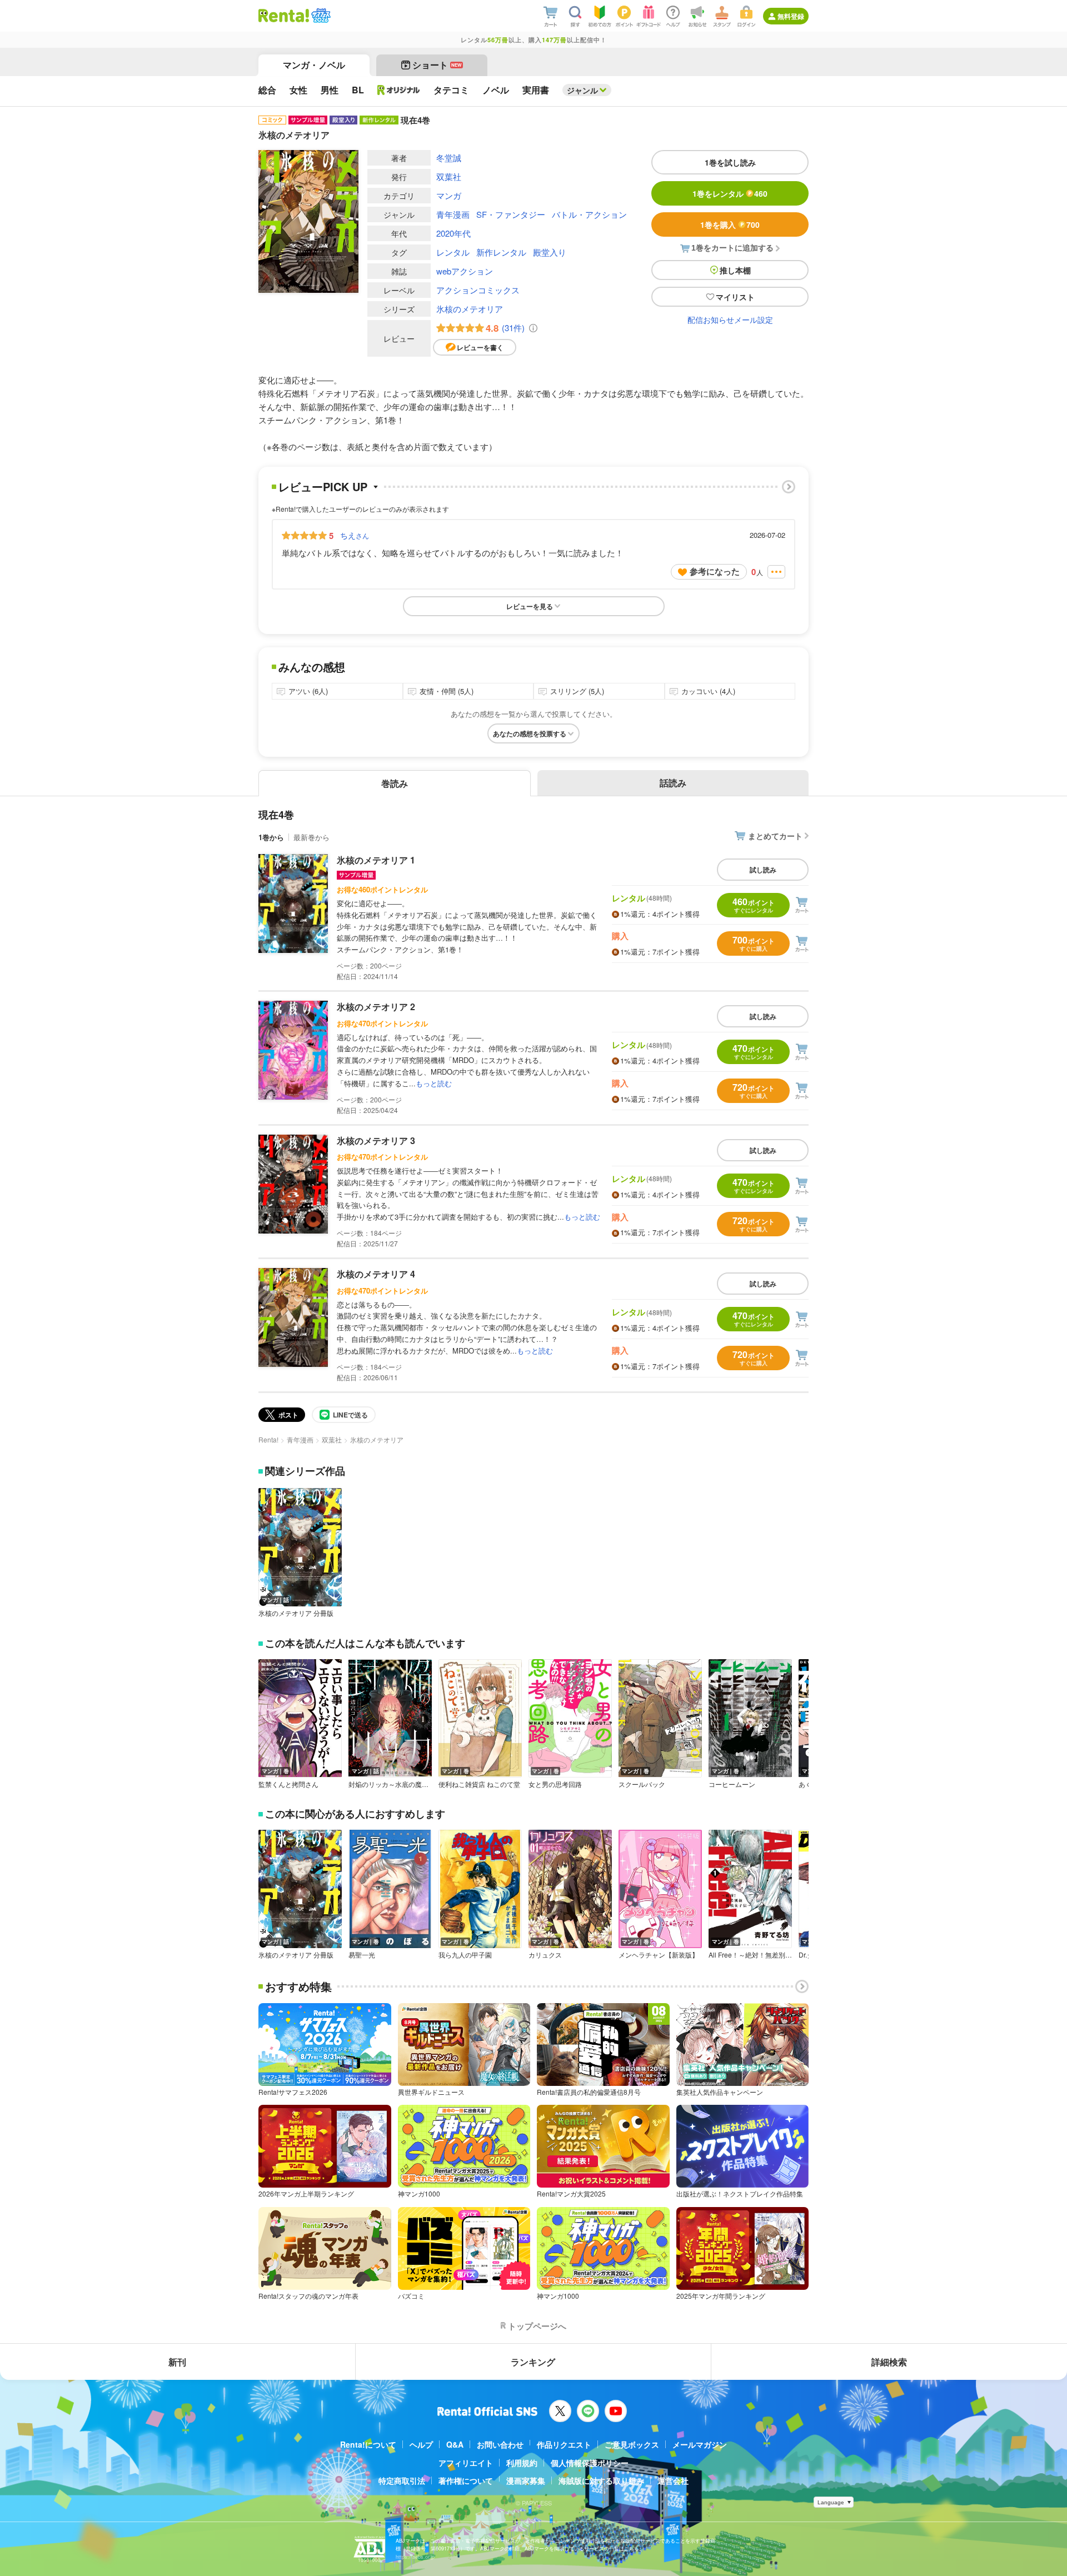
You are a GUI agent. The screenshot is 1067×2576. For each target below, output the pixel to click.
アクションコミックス (478, 290)
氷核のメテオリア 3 (376, 1140)
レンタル (453, 252)
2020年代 (453, 233)
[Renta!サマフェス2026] (320, 16)
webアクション (465, 271)
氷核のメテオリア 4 (376, 1274)
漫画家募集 (526, 2480)
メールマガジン (700, 2444)
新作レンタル (501, 252)
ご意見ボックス (632, 2444)
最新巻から (311, 837)
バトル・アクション (589, 214)
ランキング (533, 2362)
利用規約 (522, 2463)
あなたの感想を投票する (530, 733)
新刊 (177, 2362)
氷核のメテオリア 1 (376, 860)
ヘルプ (421, 2444)
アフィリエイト (466, 2463)
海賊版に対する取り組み (601, 2480)
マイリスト (735, 297)
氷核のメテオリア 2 (376, 1007)
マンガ (449, 195)
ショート (437, 65)
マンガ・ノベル (314, 65)
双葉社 (449, 176)
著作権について (466, 2480)
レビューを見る (530, 606)
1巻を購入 (730, 224)
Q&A (455, 2444)
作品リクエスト (564, 2444)
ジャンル (582, 90)
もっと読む (434, 1083)
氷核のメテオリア (470, 309)
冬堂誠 (449, 158)
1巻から (271, 837)
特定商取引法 (402, 2480)
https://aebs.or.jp (415, 2557)
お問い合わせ (500, 2444)
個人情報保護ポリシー (590, 2463)
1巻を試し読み (730, 162)
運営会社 (673, 2480)
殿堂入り (550, 252)
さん (355, 535)
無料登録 (791, 16)
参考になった (715, 571)
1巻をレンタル (730, 193)
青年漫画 (453, 214)
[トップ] (284, 16)
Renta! (268, 1439)
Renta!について (368, 2444)
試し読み (763, 870)
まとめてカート (775, 836)
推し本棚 (735, 270)
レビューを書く (480, 347)
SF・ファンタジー (511, 214)
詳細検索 (889, 2362)
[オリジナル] (399, 90)
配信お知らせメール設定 (730, 319)
